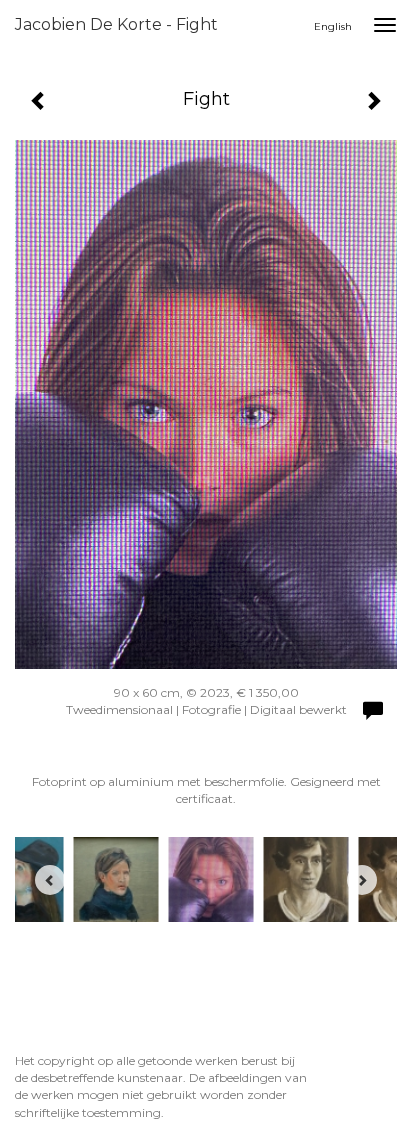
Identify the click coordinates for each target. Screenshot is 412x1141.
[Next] (362, 880)
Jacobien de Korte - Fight (116, 24)
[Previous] (50, 880)
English (333, 26)
